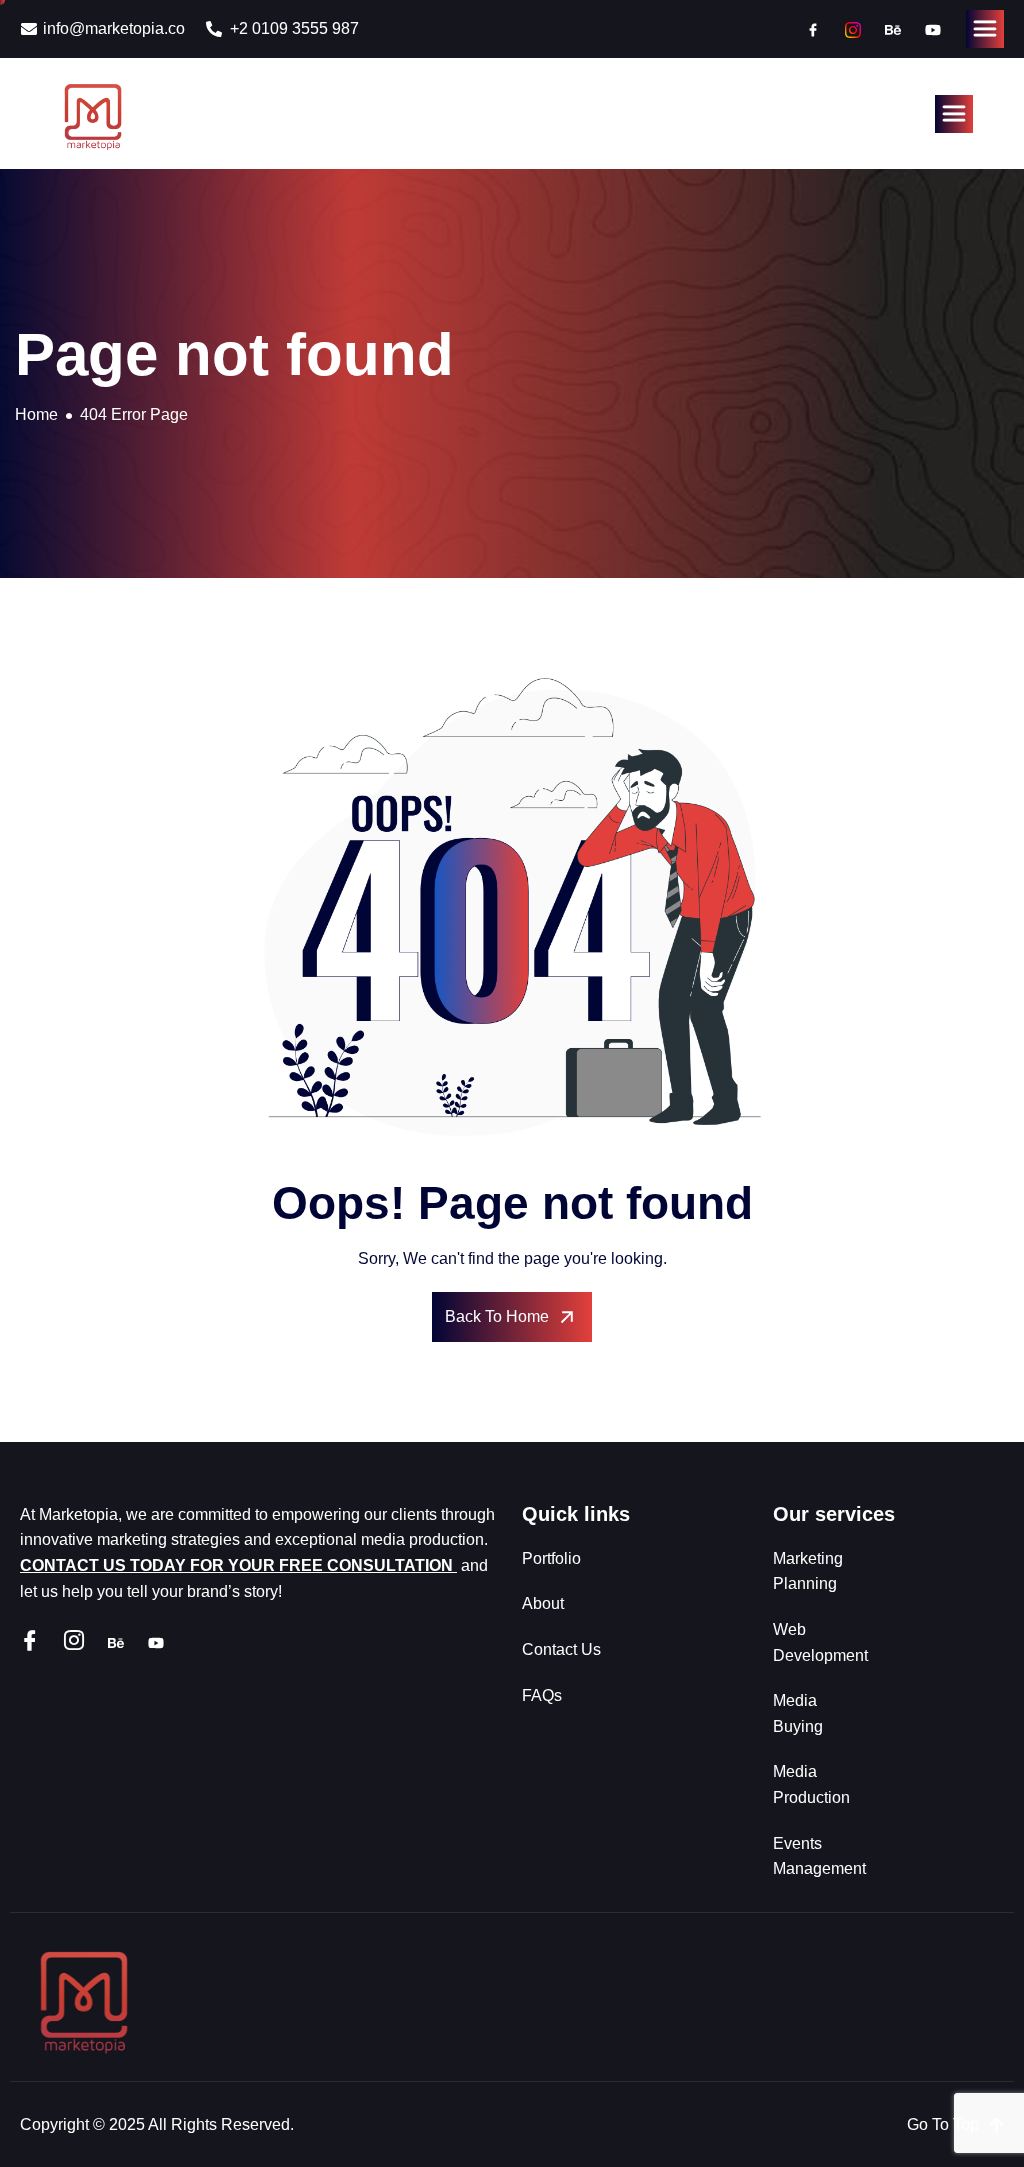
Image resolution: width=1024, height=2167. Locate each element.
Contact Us (561, 1649)
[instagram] (853, 29)
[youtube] (933, 29)
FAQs (542, 1695)
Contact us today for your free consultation (238, 1565)
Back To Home (497, 1316)
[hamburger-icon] (985, 29)
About (543, 1603)
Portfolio (551, 1558)
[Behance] (893, 29)
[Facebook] (813, 29)
